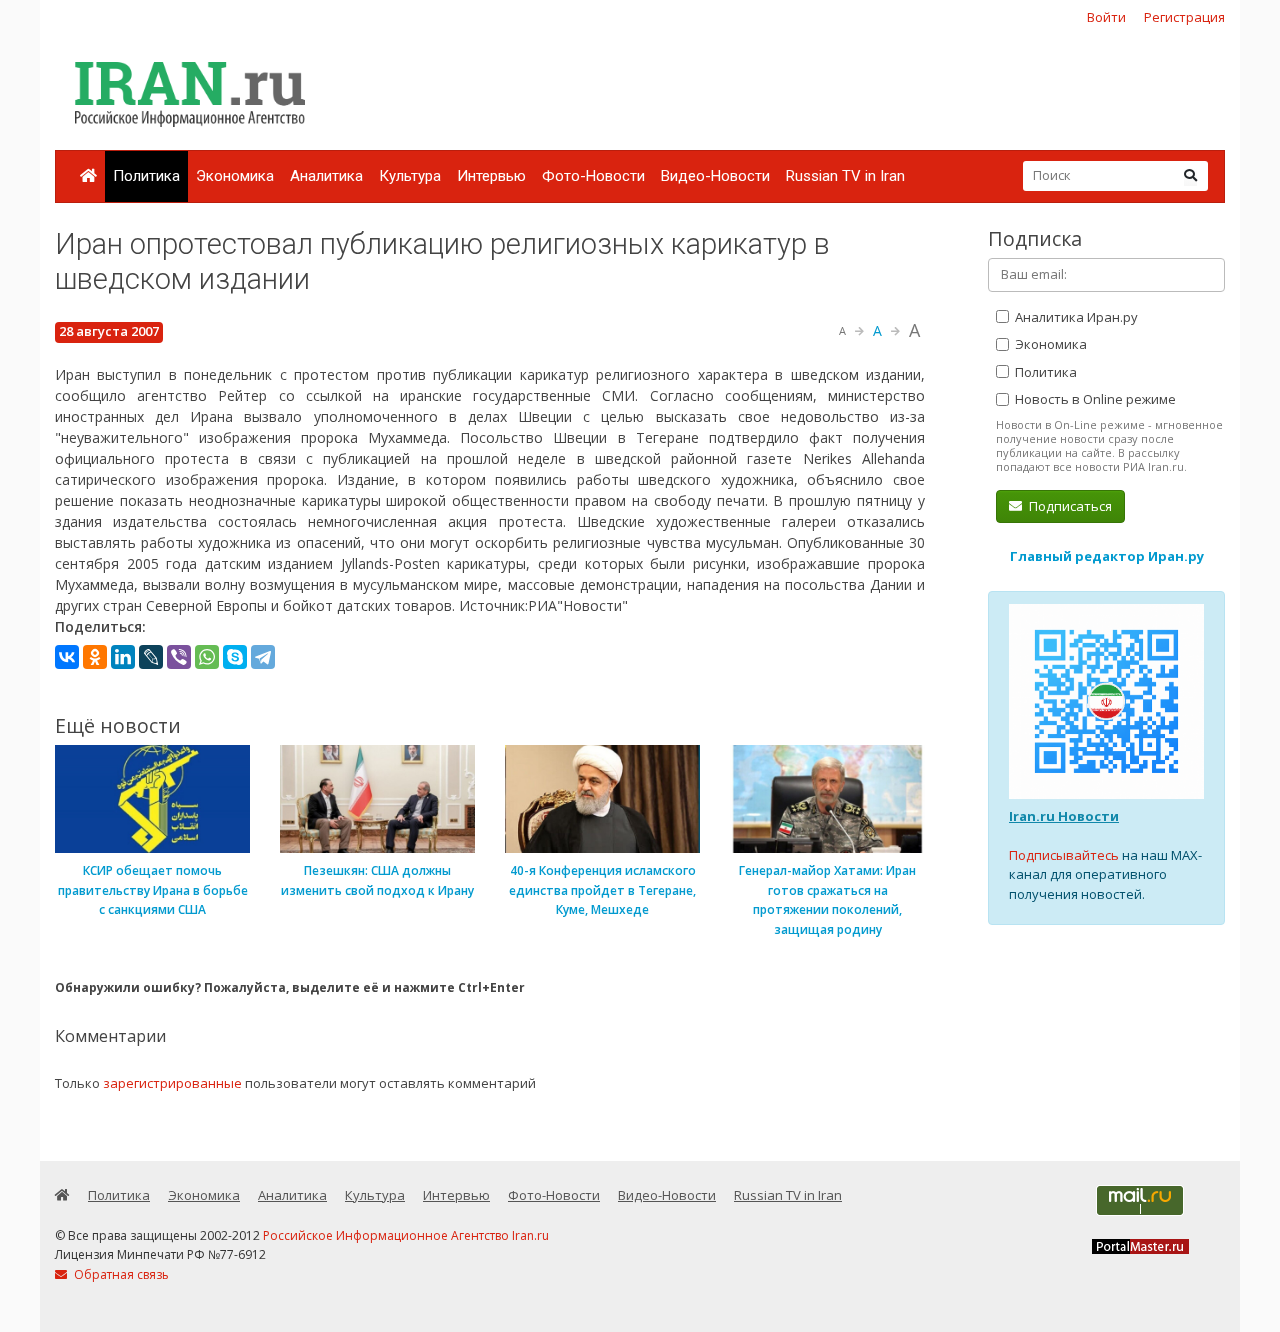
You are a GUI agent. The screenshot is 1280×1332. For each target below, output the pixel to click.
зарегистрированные (172, 1083)
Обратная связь (120, 1274)
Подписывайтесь (1064, 855)
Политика (146, 176)
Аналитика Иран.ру (1075, 317)
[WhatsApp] (207, 657)
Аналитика (326, 176)
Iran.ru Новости (1064, 816)
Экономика (235, 176)
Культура (410, 176)
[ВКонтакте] (67, 657)
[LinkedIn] (123, 657)
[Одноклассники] (95, 657)
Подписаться (1069, 506)
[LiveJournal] (151, 657)
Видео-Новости (715, 176)
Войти (1106, 17)
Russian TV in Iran (845, 176)
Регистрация (1184, 17)
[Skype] (235, 657)
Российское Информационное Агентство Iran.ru (406, 1235)
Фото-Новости (593, 176)
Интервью (491, 176)
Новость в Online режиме (1094, 399)
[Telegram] (263, 657)
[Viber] (179, 657)
